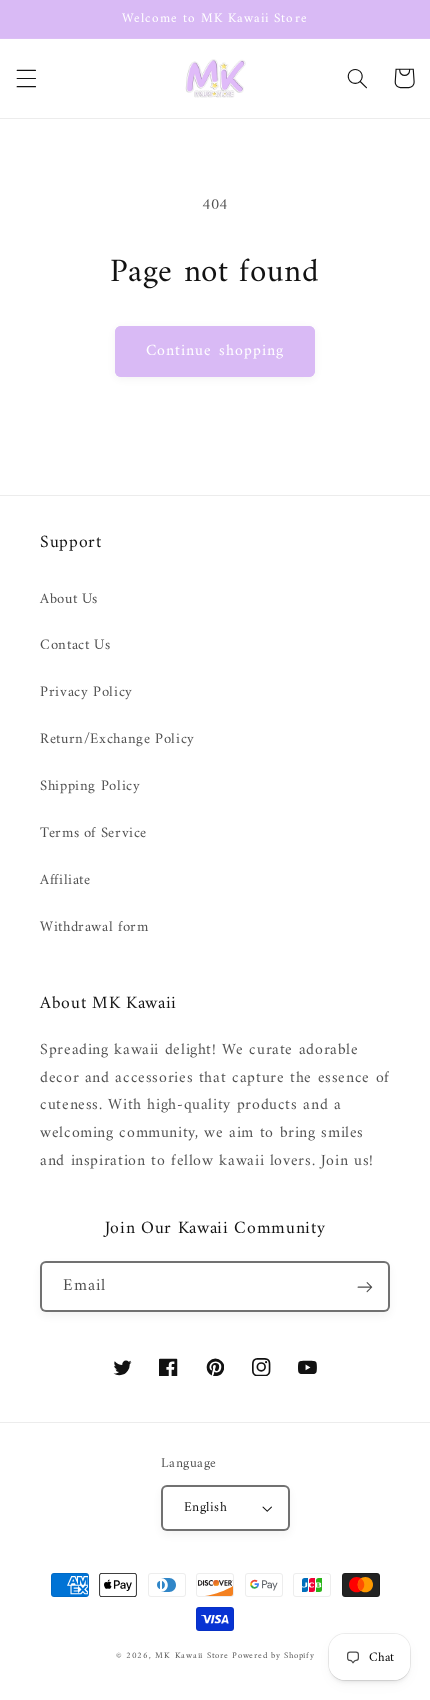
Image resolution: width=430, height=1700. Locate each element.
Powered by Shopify (273, 1656)
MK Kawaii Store (191, 1656)
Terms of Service (93, 833)
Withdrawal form (94, 927)
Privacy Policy (86, 692)
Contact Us (75, 645)
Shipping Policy (90, 786)
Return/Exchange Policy (117, 739)
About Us (69, 599)
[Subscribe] (365, 1286)
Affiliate (65, 880)
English (205, 1508)
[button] (26, 78)
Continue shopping (215, 351)
